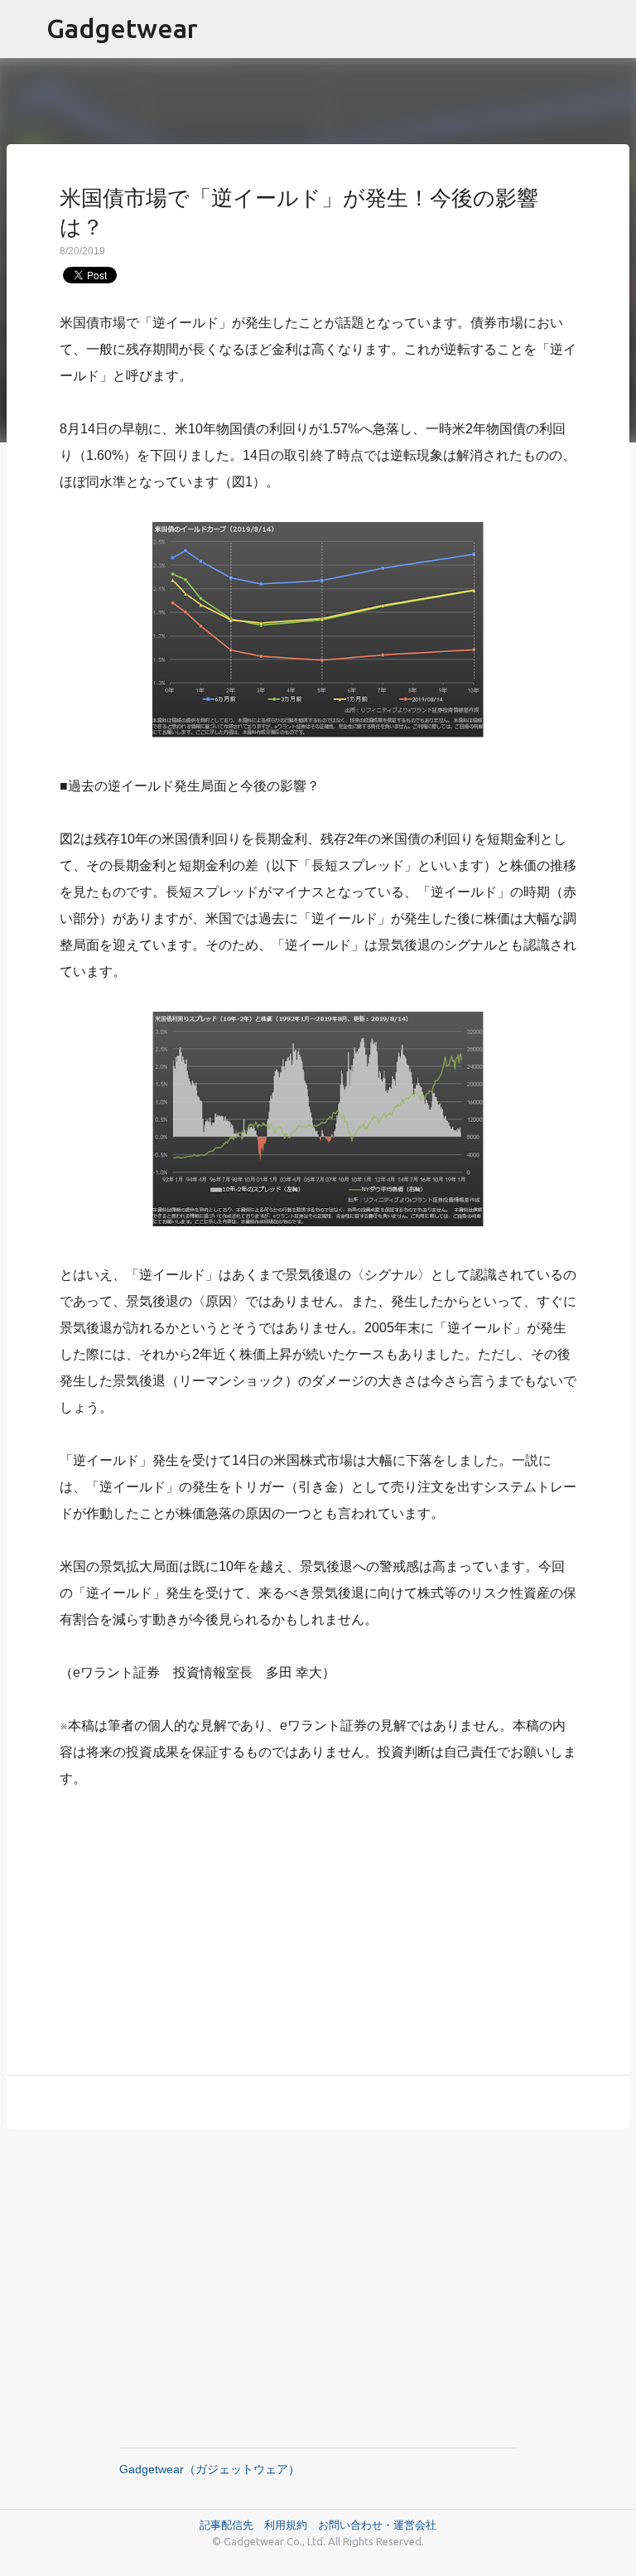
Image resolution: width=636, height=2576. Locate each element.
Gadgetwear (122, 28)
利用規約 (291, 2525)
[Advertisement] (318, 1922)
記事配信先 (226, 2525)
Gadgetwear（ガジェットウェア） (210, 2469)
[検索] (613, 29)
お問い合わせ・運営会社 (377, 2525)
